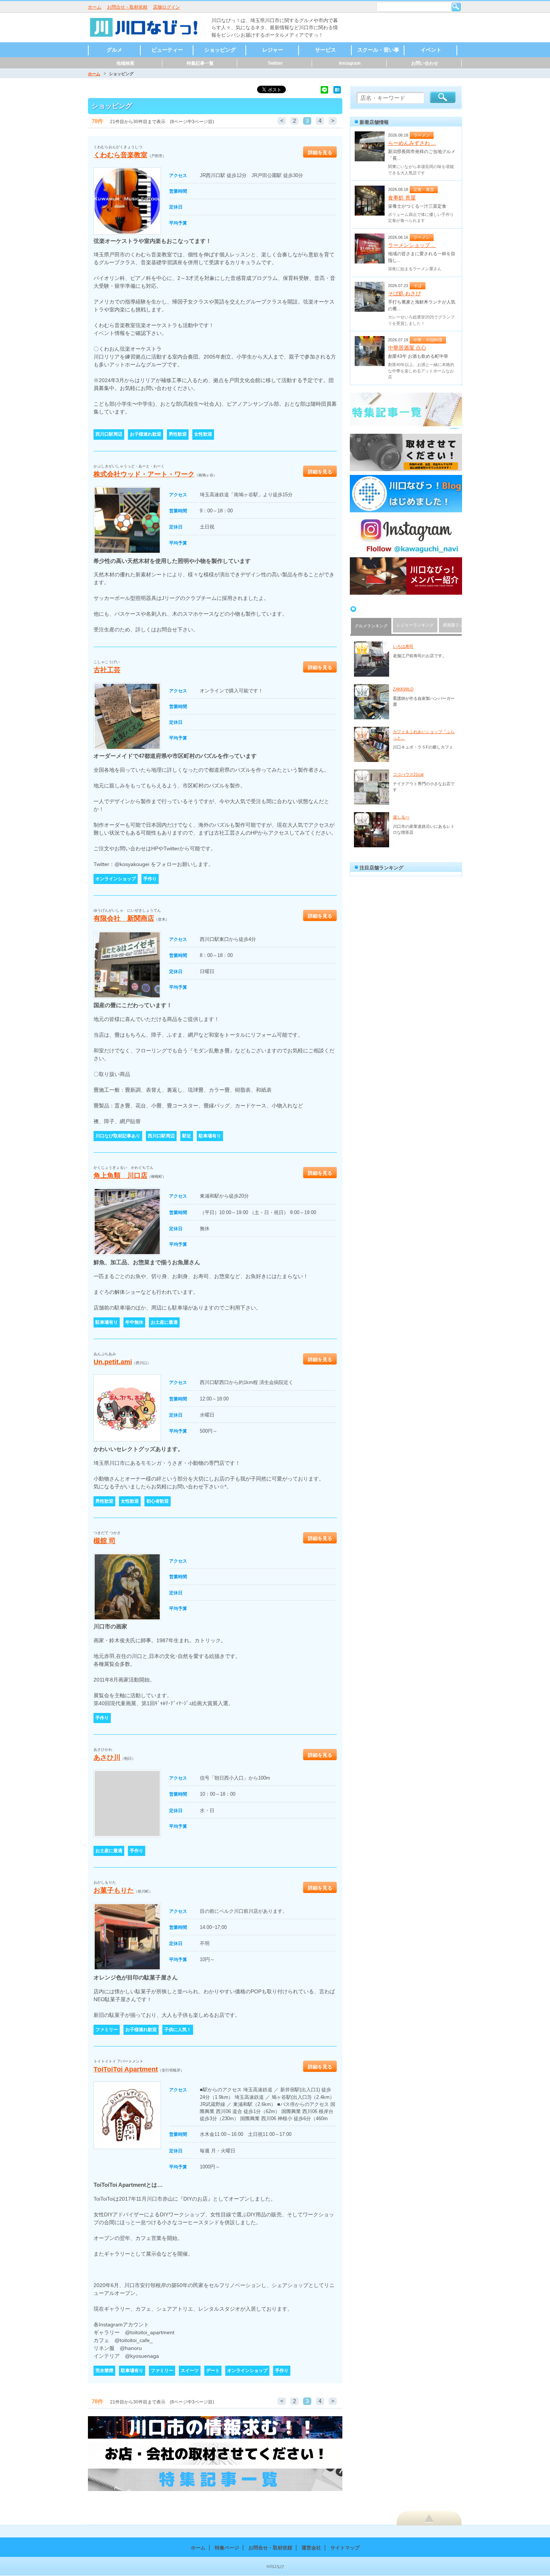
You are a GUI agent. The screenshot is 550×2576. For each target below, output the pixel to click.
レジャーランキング (415, 625)
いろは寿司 (403, 646)
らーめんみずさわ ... (412, 143)
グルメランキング (371, 626)
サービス (326, 50)
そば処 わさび (404, 293)
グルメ (114, 50)
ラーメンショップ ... (412, 245)
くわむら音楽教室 (120, 155)
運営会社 (311, 2548)
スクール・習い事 (378, 50)
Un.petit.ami (113, 1362)
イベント (431, 50)
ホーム (95, 7)
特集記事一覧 (200, 63)
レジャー (273, 50)
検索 (456, 7)
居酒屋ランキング (459, 625)
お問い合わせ (425, 63)
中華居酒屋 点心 (407, 348)
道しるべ (401, 817)
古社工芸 (107, 670)
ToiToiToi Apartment (126, 2069)
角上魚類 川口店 (120, 1176)
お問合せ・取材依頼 (127, 7)
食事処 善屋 (402, 198)
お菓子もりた (114, 1890)
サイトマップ (345, 2548)
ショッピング (220, 50)
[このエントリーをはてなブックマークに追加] (337, 89)
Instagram (350, 63)
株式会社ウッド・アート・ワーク (144, 474)
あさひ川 (107, 1758)
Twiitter (275, 63)
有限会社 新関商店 (124, 918)
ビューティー (167, 50)
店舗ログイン (166, 7)
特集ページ (227, 2548)
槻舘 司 (105, 1541)
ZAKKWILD (403, 689)
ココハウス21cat (408, 774)
